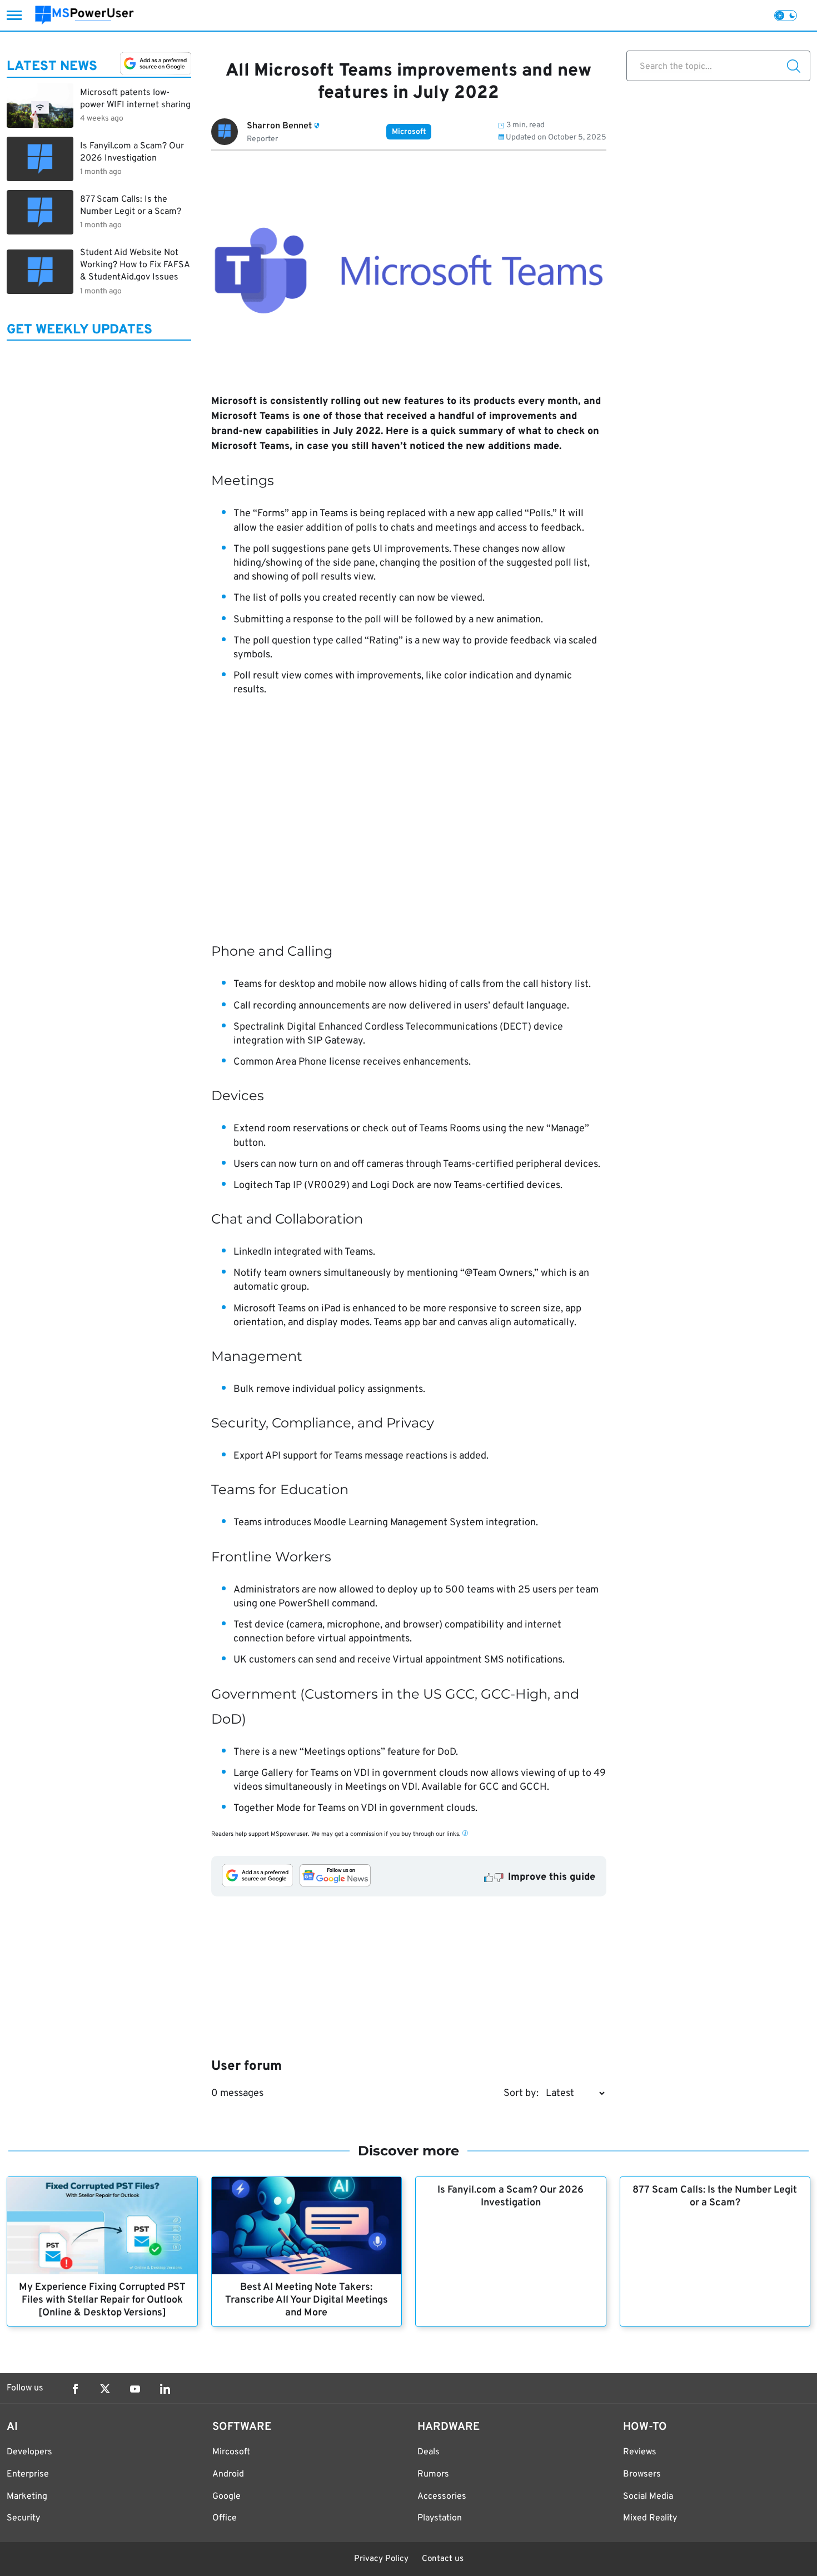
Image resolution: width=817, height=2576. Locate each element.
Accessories (442, 2497)
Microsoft (409, 132)
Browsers (642, 2474)
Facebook (75, 2389)
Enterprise (28, 2474)
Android (228, 2474)
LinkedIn (165, 2389)
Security (23, 2518)
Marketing (27, 2497)
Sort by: (521, 2093)
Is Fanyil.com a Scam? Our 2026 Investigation (510, 2196)
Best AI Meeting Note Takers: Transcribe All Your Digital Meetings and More (307, 2300)
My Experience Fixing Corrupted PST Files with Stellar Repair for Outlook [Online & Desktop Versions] (102, 2300)
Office (225, 2518)
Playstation (440, 2518)
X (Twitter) (105, 2389)
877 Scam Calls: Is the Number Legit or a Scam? (715, 2196)
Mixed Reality (650, 2518)
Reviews (640, 2452)
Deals (429, 2452)
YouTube (135, 2389)
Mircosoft (231, 2452)
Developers (29, 2452)
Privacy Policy (381, 2559)
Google (226, 2497)
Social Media (648, 2497)
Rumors (433, 2474)
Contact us (443, 2559)
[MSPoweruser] (84, 15)
